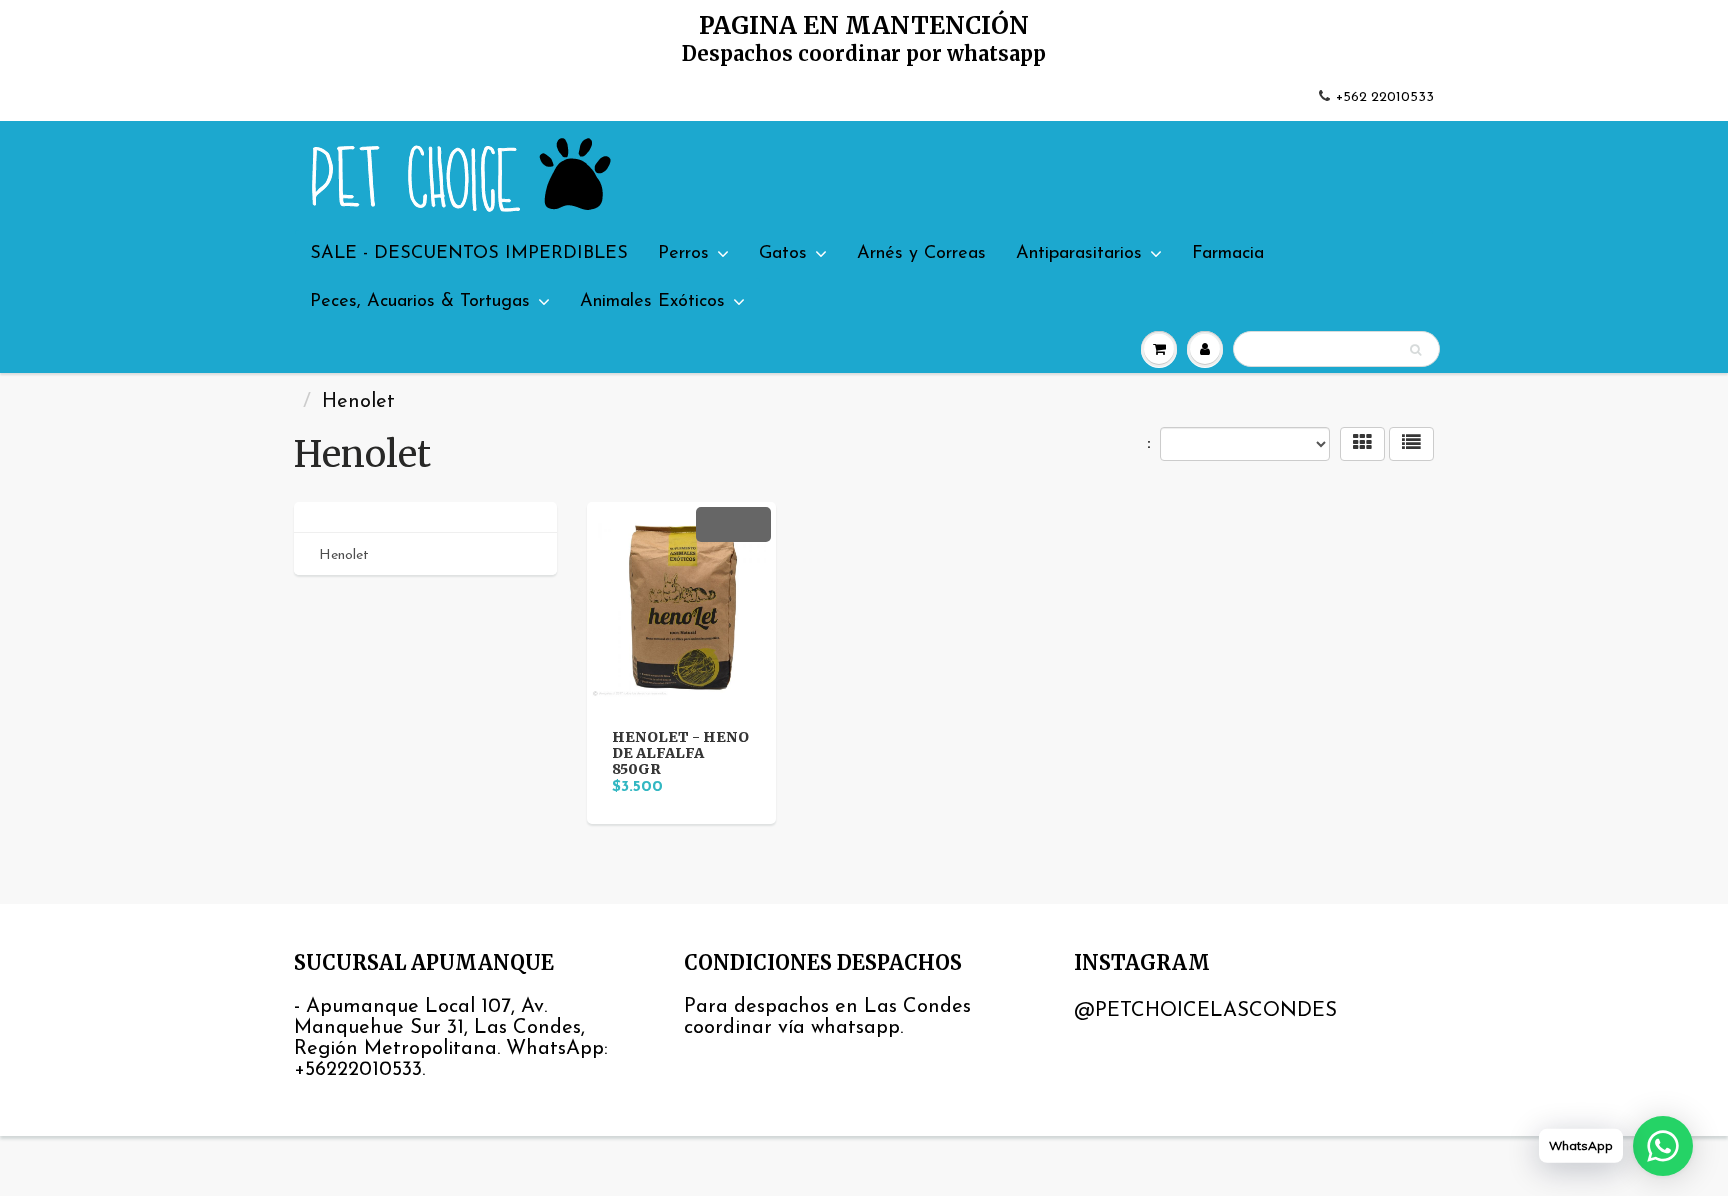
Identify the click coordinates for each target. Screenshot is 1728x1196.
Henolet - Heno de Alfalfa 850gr (680, 753)
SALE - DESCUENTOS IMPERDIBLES (469, 254)
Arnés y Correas (921, 254)
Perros (683, 254)
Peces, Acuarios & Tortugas (420, 302)
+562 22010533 (1385, 97)
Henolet (344, 555)
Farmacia (1228, 254)
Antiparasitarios (1079, 254)
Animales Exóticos (652, 302)
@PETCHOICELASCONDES (1205, 1011)
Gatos (783, 254)
